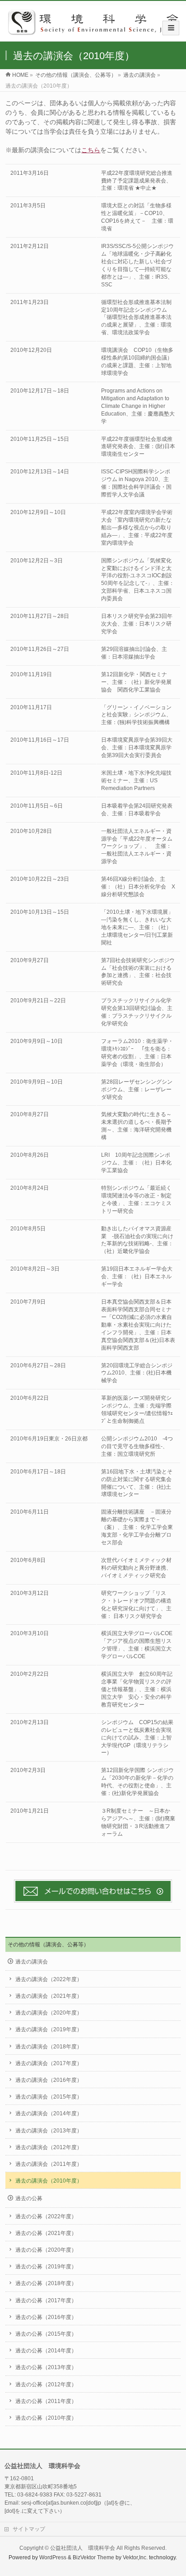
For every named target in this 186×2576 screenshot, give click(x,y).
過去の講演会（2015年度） (49, 2097)
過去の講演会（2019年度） (49, 2029)
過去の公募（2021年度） (46, 2233)
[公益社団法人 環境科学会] (96, 32)
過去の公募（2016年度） (46, 2317)
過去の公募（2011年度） (46, 2401)
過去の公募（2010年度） (46, 2418)
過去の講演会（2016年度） (49, 2080)
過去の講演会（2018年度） (49, 2047)
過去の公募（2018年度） (46, 2283)
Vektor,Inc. (135, 2557)
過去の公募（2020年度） (46, 2250)
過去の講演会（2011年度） (49, 2164)
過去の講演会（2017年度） (49, 2063)
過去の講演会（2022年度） (49, 1979)
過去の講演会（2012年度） (49, 2147)
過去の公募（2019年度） (46, 2267)
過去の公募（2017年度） (46, 2300)
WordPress (53, 2557)
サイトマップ (29, 2529)
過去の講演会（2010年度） (49, 2181)
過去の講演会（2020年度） (49, 2013)
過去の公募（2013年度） (46, 2367)
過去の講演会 (32, 1962)
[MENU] (171, 28)
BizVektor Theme (93, 2557)
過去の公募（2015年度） (46, 2334)
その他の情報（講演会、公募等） (48, 1945)
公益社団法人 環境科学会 (83, 2548)
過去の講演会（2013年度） (49, 2131)
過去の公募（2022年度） (46, 2216)
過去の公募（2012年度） (46, 2384)
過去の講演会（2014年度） (49, 2113)
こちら (91, 150)
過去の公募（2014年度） (46, 2351)
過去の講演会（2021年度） (49, 1996)
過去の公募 (29, 2198)
